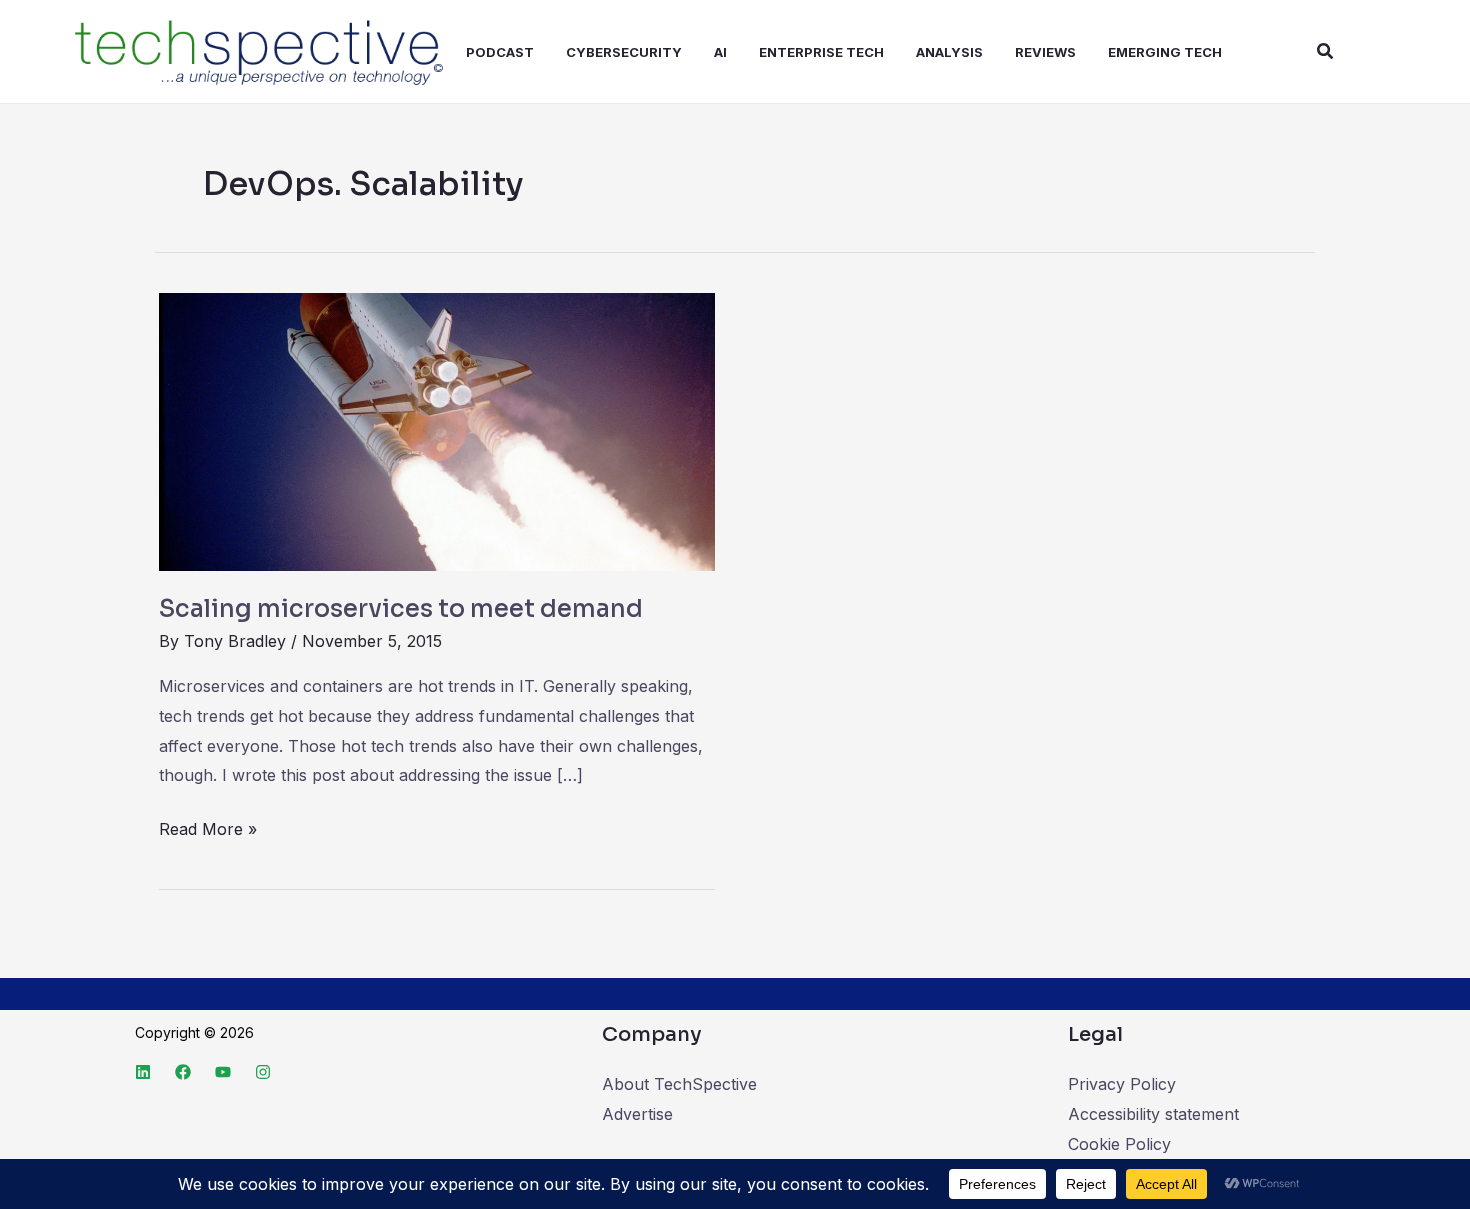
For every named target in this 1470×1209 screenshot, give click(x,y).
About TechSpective (679, 1084)
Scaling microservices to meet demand (401, 609)
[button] (1326, 51)
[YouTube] (223, 1072)
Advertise (637, 1114)
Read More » (208, 827)
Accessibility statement (1153, 1114)
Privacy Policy (1122, 1084)
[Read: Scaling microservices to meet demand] (437, 431)
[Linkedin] (143, 1072)
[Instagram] (263, 1072)
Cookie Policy (1119, 1144)
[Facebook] (183, 1072)
